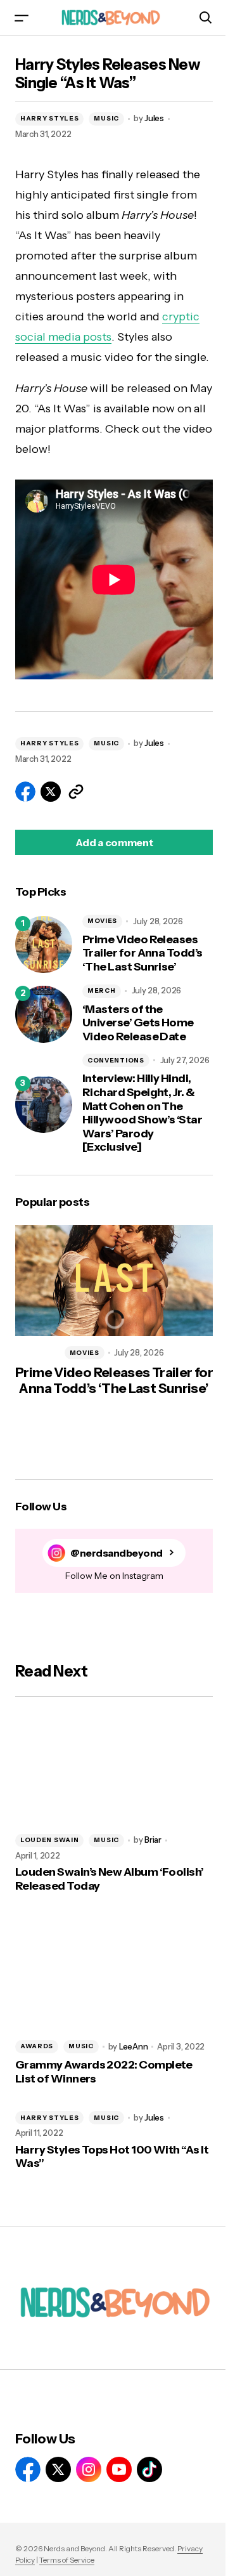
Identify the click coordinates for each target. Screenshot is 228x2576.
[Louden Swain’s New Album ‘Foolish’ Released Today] (114, 1768)
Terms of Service (67, 2560)
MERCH (102, 991)
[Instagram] (89, 2469)
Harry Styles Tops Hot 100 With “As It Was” (112, 2157)
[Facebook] (28, 2469)
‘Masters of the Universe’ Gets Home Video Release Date (138, 1023)
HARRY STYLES (49, 118)
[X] (58, 2469)
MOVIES (102, 921)
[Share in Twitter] (51, 792)
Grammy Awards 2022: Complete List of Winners (104, 2072)
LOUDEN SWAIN (49, 1840)
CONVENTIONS (116, 1060)
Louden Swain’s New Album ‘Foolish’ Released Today (110, 1879)
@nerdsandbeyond (117, 1553)
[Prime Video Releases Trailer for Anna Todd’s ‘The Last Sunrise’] (44, 945)
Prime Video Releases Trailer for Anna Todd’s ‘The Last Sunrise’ (142, 953)
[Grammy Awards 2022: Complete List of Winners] (114, 1974)
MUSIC (106, 118)
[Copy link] (76, 792)
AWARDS (37, 2046)
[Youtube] (119, 2469)
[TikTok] (149, 2469)
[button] (22, 17)
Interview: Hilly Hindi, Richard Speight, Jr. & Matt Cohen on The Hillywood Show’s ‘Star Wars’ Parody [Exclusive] (142, 1113)
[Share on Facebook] (25, 792)
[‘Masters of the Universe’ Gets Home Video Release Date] (44, 1014)
